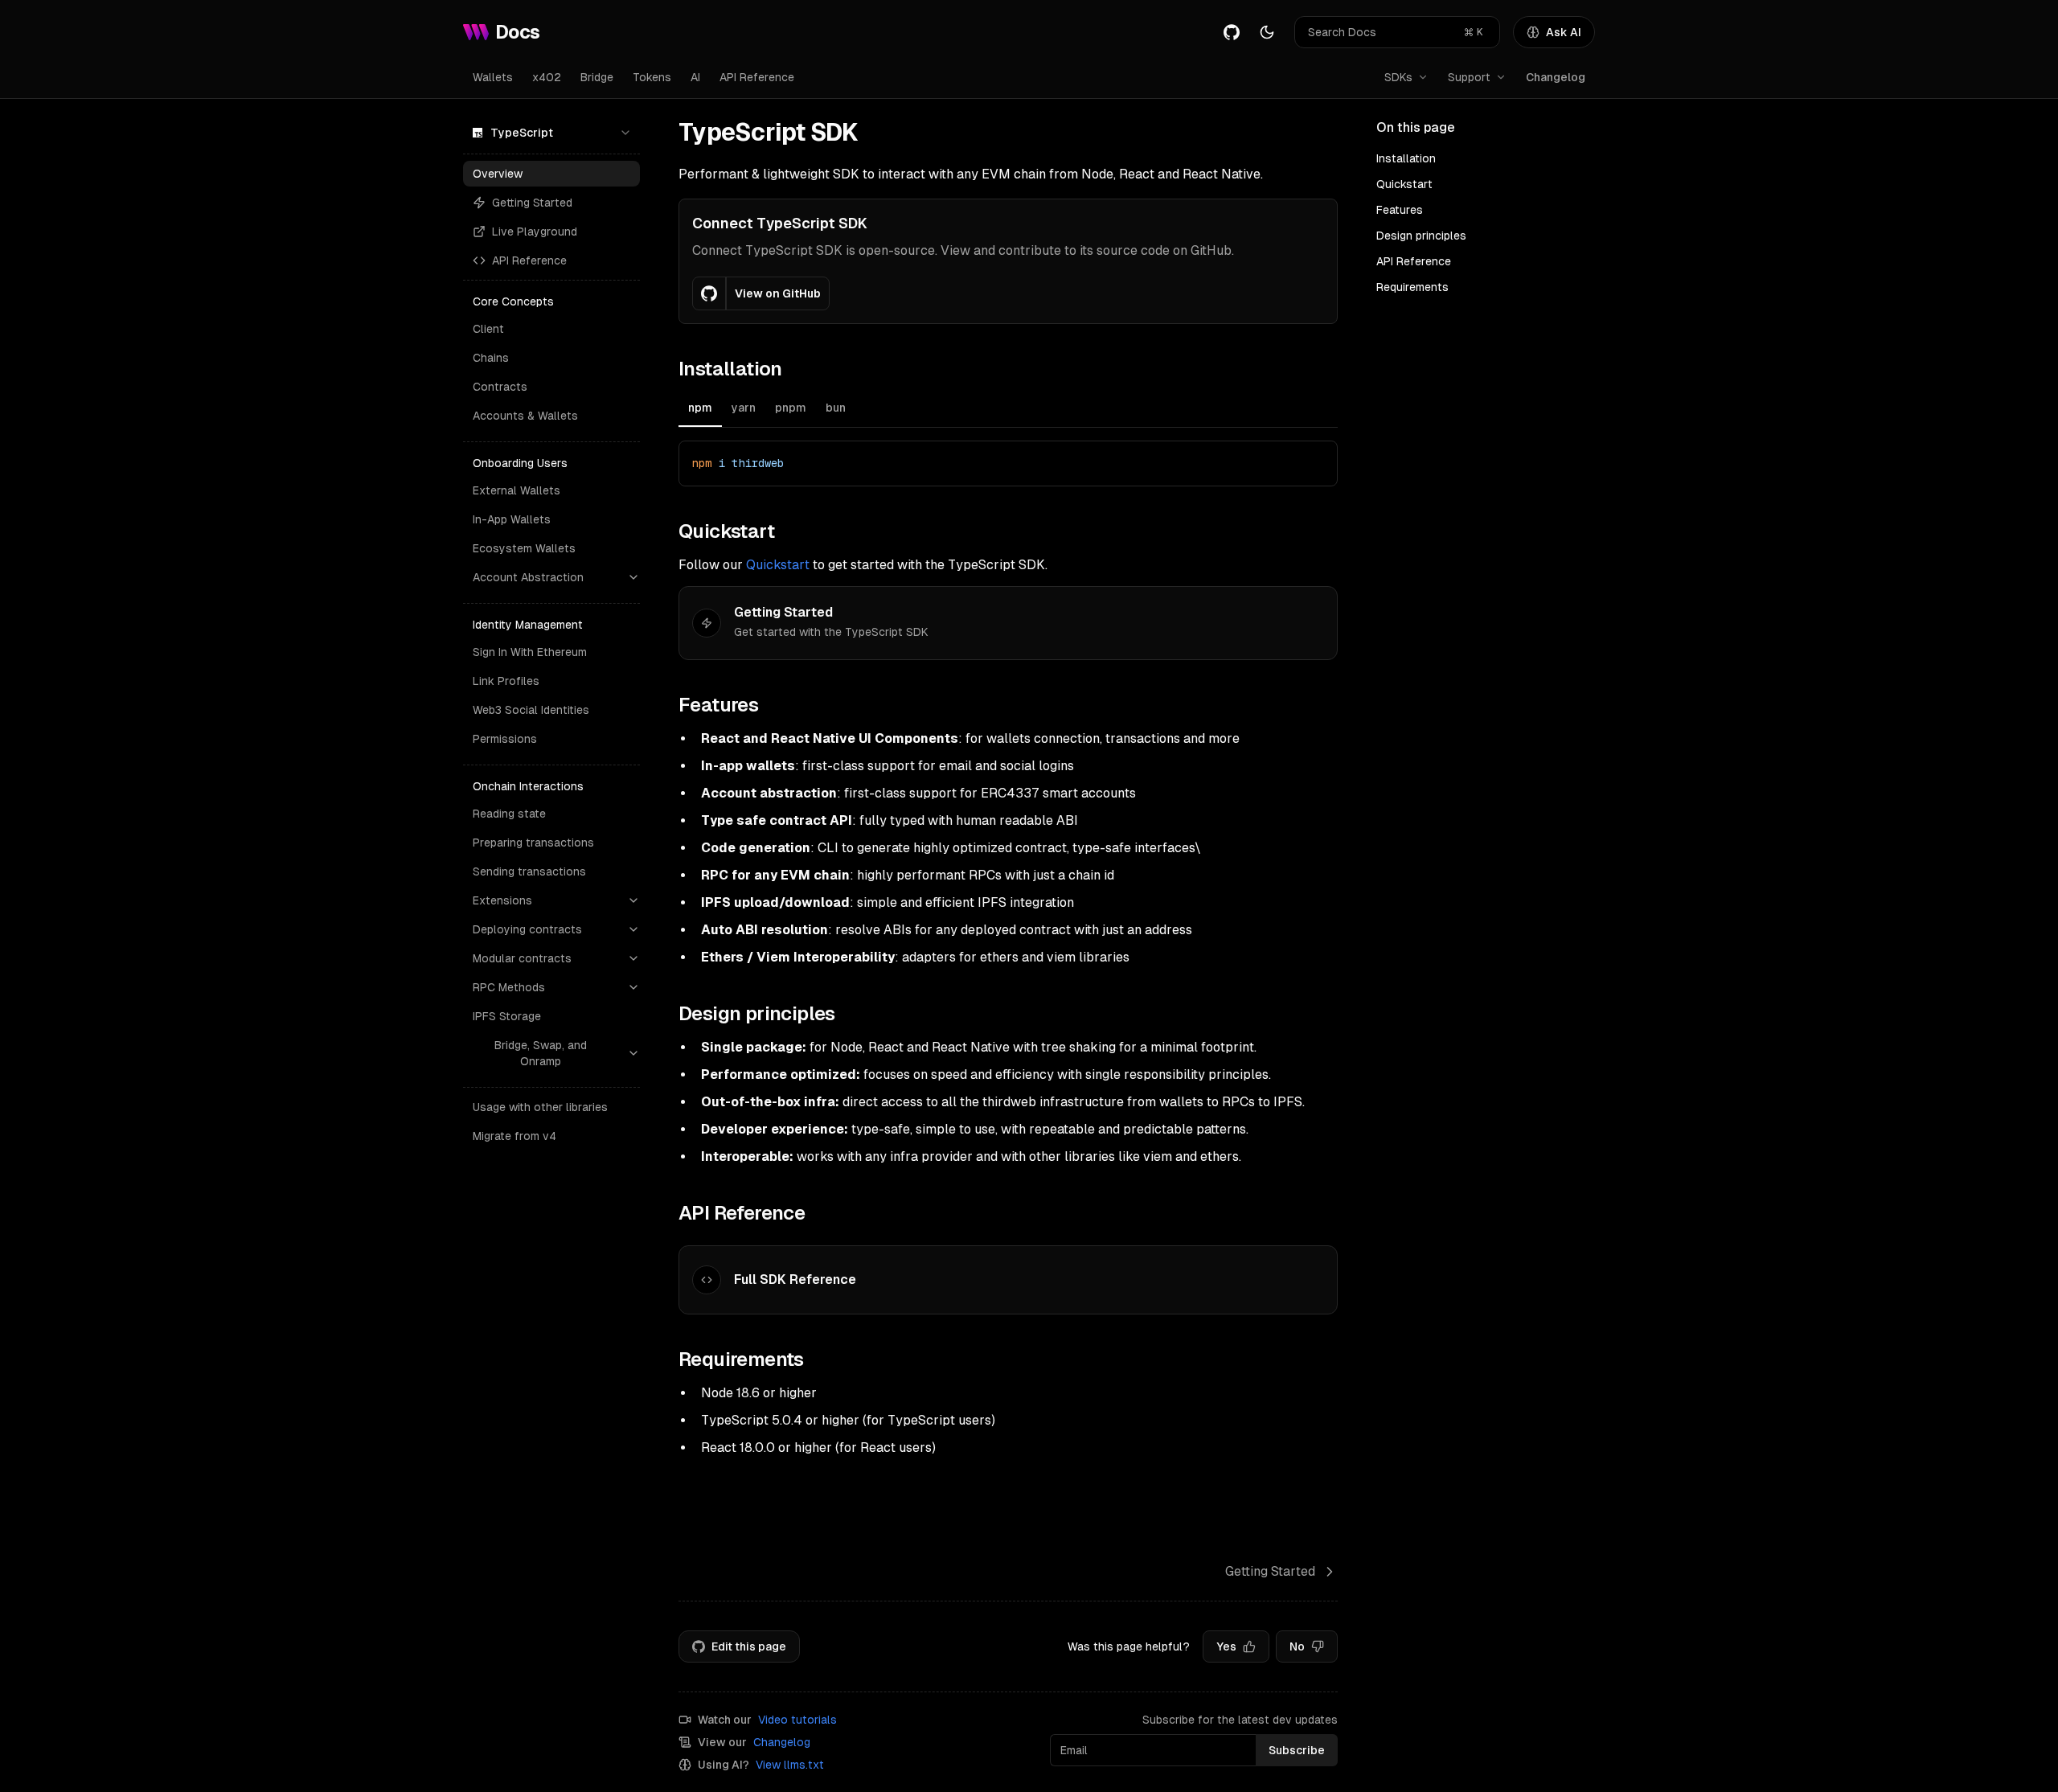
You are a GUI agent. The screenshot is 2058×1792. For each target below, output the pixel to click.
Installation (1406, 158)
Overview (498, 174)
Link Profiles (506, 681)
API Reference (757, 77)
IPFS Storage (507, 1016)
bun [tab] (836, 408)
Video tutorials (797, 1720)
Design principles (1421, 236)
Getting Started (532, 203)
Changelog (1556, 77)
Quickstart (778, 565)
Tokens (652, 77)
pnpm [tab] (791, 408)
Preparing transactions (533, 843)
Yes (1226, 1646)
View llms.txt (790, 1765)
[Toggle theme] (1267, 32)
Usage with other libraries (540, 1107)
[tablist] (1008, 410)
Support (1469, 77)
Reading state (509, 814)
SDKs (1398, 77)
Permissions (505, 739)
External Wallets (517, 490)
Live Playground (535, 232)
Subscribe (1297, 1750)
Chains (491, 358)
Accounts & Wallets (525, 416)
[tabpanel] (1008, 463)
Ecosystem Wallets (524, 548)
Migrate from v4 (514, 1136)
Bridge (597, 77)
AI (695, 77)
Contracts (500, 387)
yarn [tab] (744, 408)
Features (1400, 210)
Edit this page (749, 1646)
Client (488, 329)
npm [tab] (700, 408)
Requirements (1412, 287)
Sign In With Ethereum (530, 652)
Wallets (493, 77)
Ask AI (1564, 32)
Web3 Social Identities (531, 710)
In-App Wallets (512, 519)
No (1297, 1646)
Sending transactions (529, 871)
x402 (547, 77)
